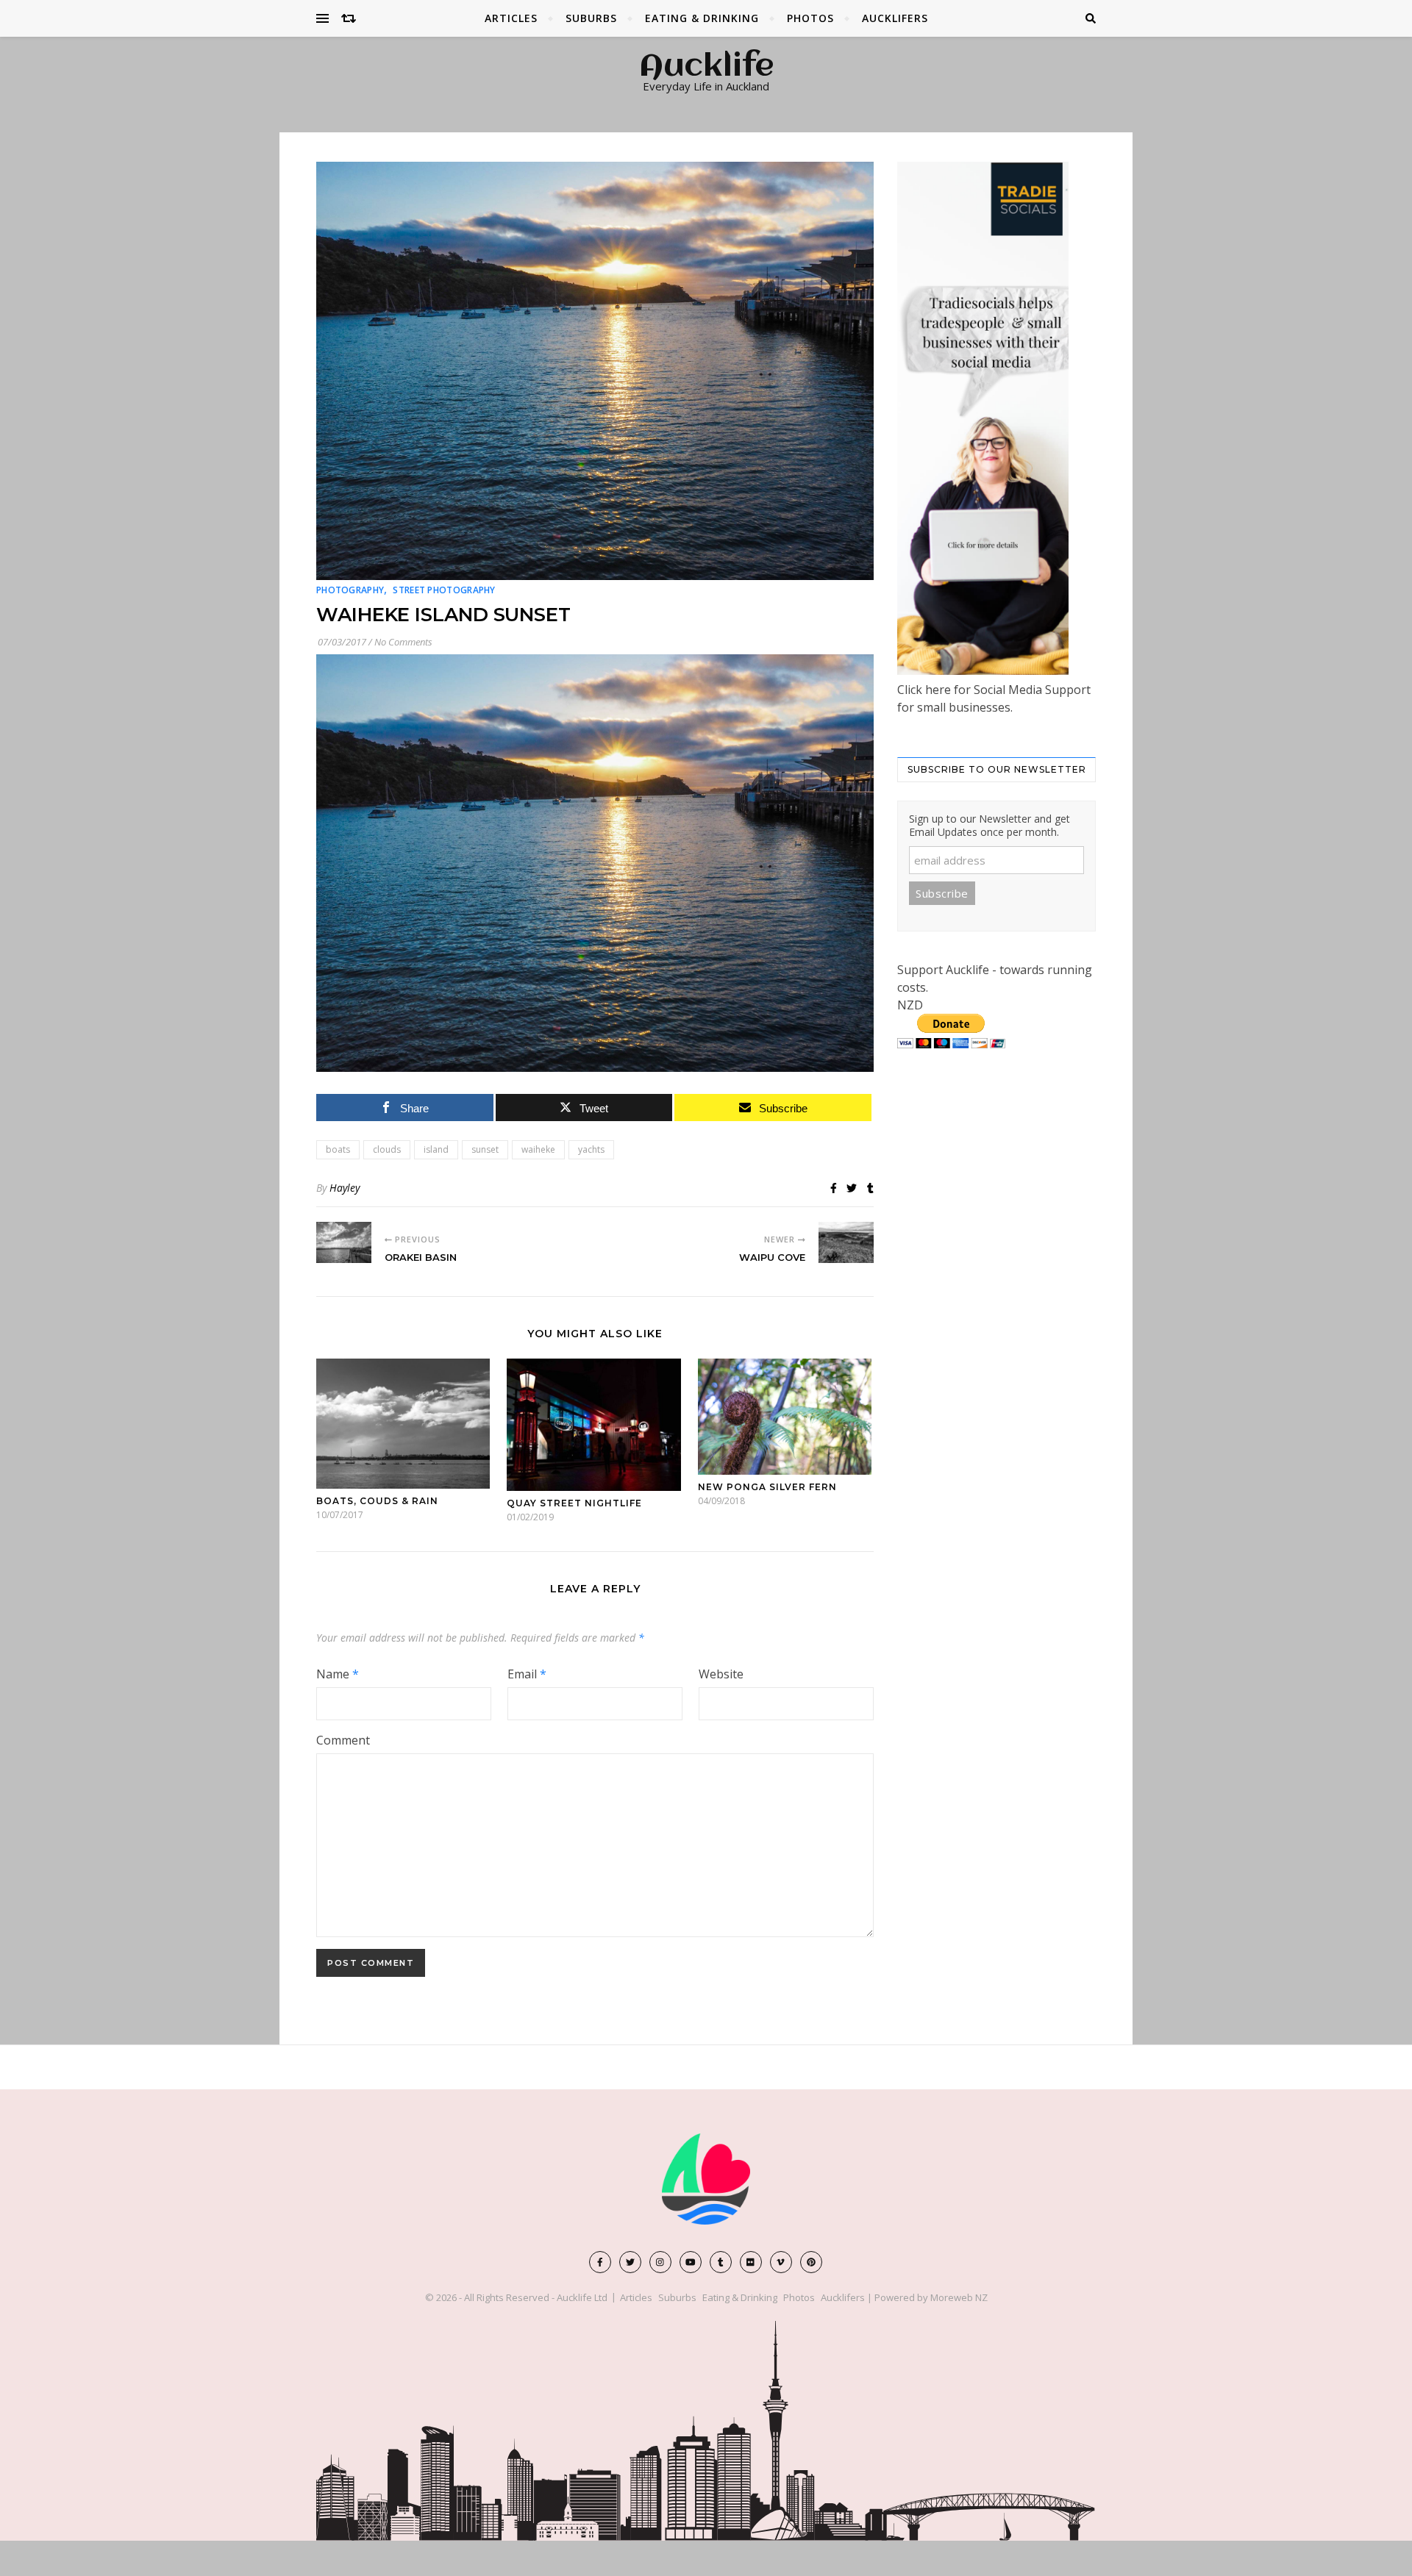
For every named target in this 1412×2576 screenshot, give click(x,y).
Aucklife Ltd (582, 2297)
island (436, 1149)
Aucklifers (895, 18)
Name (338, 1674)
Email (527, 1674)
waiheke (538, 1149)
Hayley (345, 1188)
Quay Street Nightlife (574, 1503)
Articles (511, 18)
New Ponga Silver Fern (767, 1487)
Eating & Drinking (702, 18)
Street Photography (444, 590)
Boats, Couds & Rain (377, 1501)
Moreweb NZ (959, 2297)
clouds (387, 1149)
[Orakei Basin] (344, 1242)
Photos (810, 18)
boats (338, 1149)
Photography (350, 590)
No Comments (403, 642)
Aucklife (706, 68)
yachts (591, 1149)
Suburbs (591, 18)
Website (721, 1674)
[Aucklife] (706, 2179)
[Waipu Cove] (846, 1242)
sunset (485, 1149)
